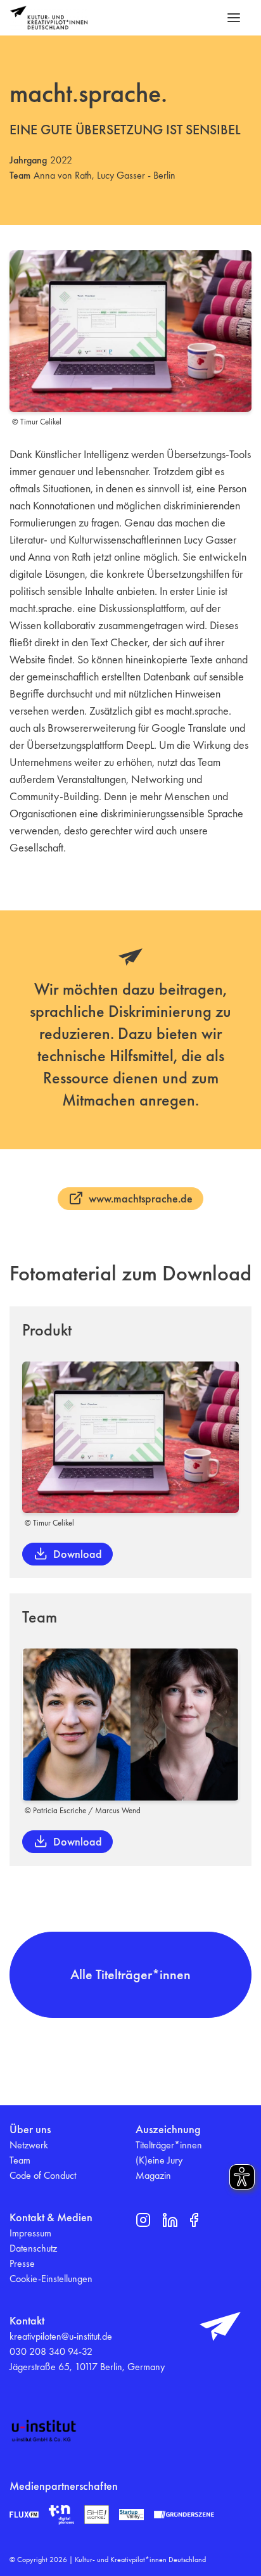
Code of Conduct (43, 2175)
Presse (22, 2263)
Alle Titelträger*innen (130, 1974)
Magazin (153, 2175)
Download (78, 1554)
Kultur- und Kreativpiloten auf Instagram (143, 2220)
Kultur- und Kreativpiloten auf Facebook (194, 2220)
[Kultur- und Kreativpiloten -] (49, 18)
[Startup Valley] (131, 2515)
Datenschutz (33, 2248)
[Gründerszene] (184, 2514)
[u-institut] (44, 2431)
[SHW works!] (97, 2515)
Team (20, 2160)
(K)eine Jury (159, 2160)
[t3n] (61, 2515)
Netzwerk (29, 2145)
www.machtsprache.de (141, 1198)
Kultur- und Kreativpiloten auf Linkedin (170, 2220)
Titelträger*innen (169, 2145)
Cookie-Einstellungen (51, 2279)
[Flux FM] (24, 2515)
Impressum (30, 2233)
